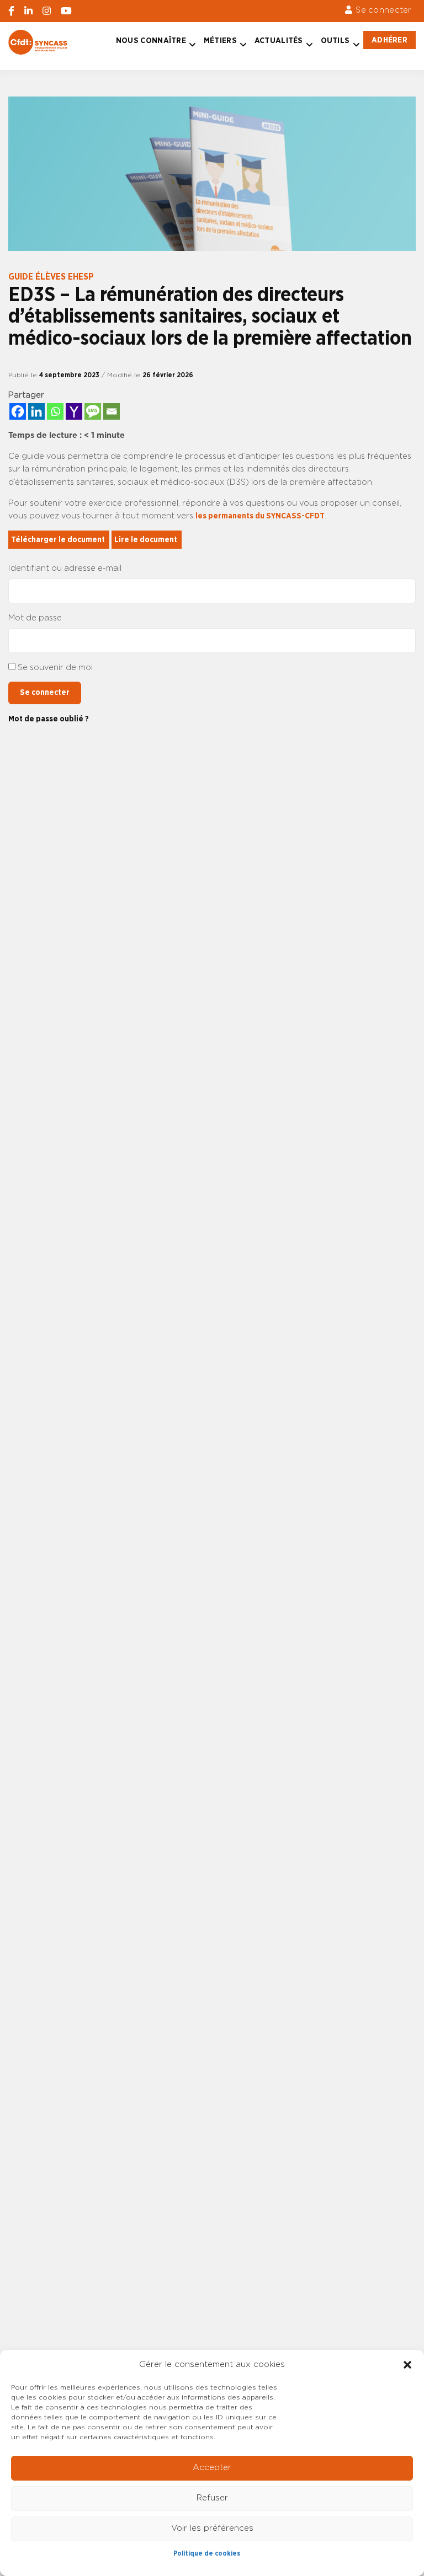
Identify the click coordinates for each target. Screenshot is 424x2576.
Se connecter (383, 10)
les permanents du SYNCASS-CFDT (260, 516)
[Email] (112, 411)
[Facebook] (18, 411)
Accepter (212, 2468)
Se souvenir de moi (55, 668)
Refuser (212, 2498)
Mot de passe (35, 618)
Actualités (279, 41)
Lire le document (147, 540)
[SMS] (93, 411)
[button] (407, 2365)
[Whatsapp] (55, 411)
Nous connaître (151, 41)
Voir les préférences (212, 2528)
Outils (335, 41)
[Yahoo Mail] (74, 411)
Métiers (220, 41)
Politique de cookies (207, 2553)
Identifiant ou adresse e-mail (65, 568)
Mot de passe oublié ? (49, 719)
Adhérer (389, 40)
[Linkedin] (36, 411)
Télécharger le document (59, 540)
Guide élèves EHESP (51, 277)
